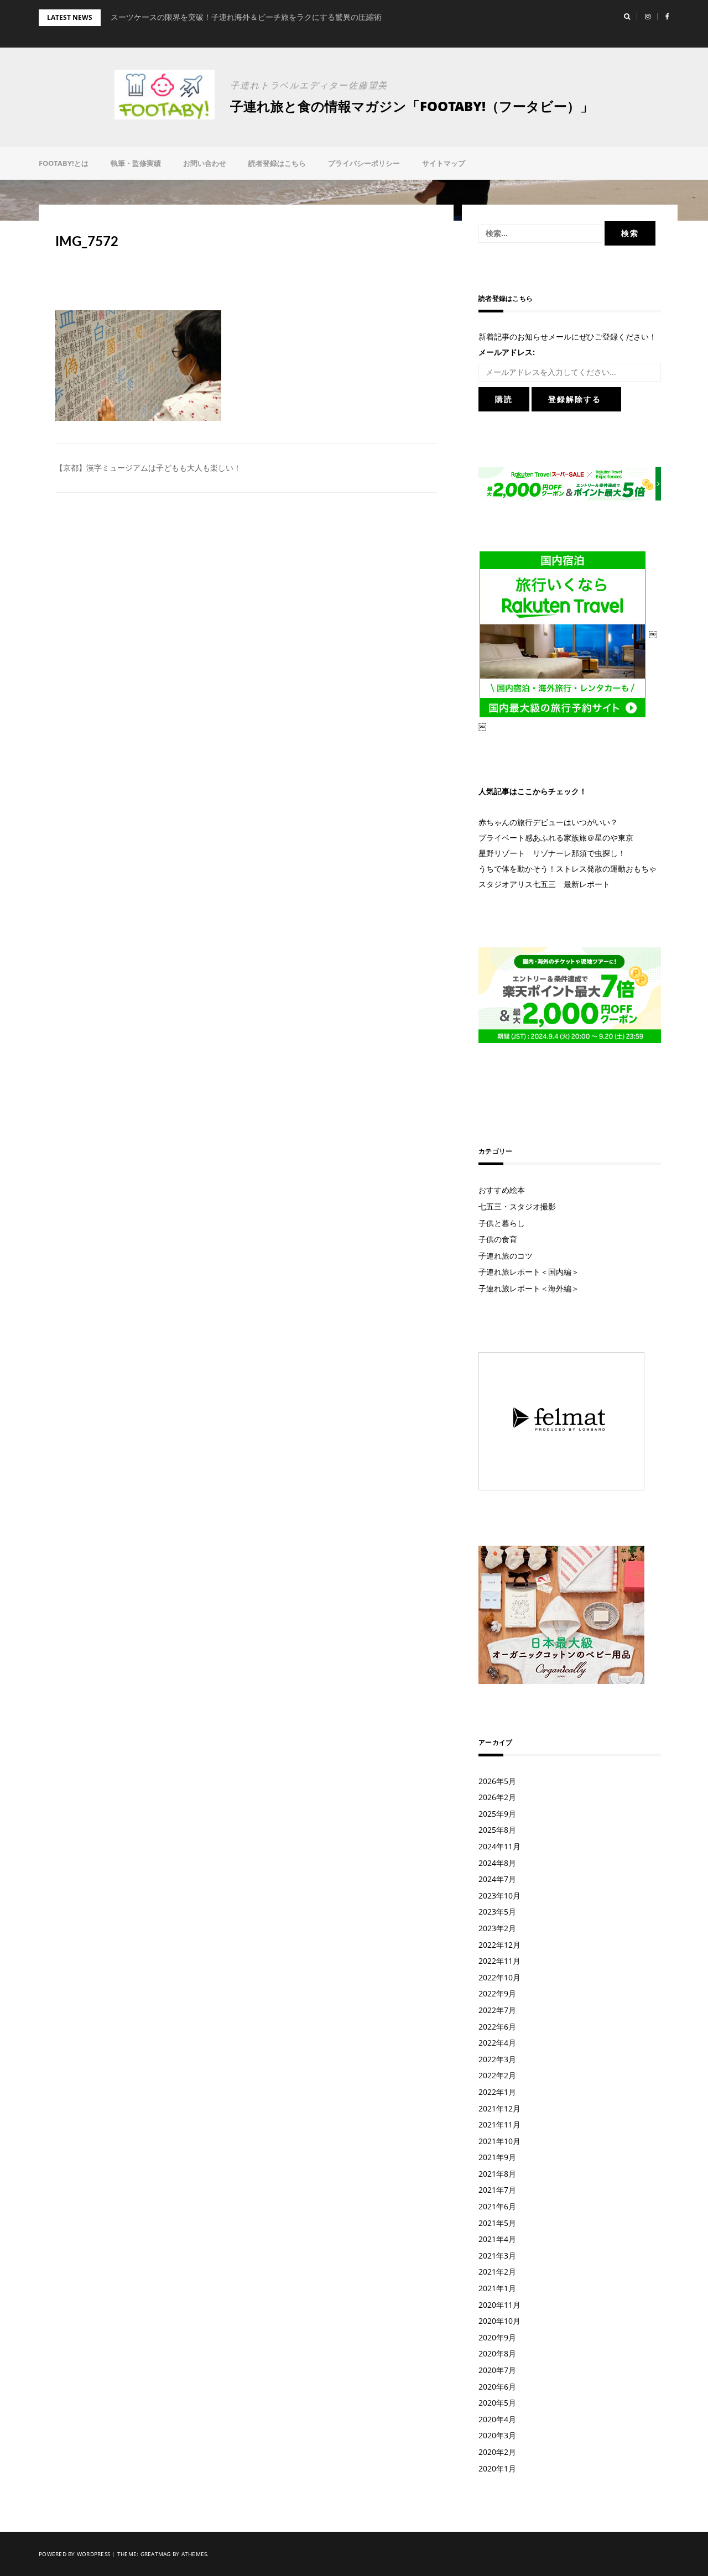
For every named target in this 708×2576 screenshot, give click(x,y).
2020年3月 (497, 2435)
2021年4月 (497, 2239)
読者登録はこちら (277, 163)
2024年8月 (497, 1863)
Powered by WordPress (74, 2554)
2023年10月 (499, 1896)
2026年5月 (497, 1781)
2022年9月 (497, 1993)
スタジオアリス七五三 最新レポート (544, 884)
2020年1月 (497, 2468)
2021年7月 (497, 2190)
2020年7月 (497, 2370)
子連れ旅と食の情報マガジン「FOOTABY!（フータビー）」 (412, 106)
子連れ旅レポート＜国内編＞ (529, 1272)
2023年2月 (497, 1928)
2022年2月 (497, 2075)
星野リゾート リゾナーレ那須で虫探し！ (552, 853)
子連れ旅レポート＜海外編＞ (529, 1288)
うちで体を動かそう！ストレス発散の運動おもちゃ (568, 869)
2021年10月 (499, 2141)
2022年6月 (497, 2027)
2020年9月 (497, 2337)
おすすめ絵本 (502, 1190)
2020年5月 (497, 2403)
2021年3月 (497, 2256)
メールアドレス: (507, 352)
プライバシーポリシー (364, 163)
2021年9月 (497, 2157)
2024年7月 (497, 1879)
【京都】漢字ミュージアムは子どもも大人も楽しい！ (148, 468)
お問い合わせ (205, 163)
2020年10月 (499, 2321)
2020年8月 (497, 2353)
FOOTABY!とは (64, 163)
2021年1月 (497, 2288)
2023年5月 (497, 1912)
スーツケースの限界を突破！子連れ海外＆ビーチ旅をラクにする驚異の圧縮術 (246, 17)
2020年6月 (497, 2387)
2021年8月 (497, 2174)
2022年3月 (497, 2059)
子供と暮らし (502, 1223)
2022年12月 (499, 1945)
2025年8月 (497, 1830)
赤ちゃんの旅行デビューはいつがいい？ (548, 822)
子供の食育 (498, 1239)
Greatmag (156, 2554)
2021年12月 (499, 2108)
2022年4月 (497, 2043)
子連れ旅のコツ (506, 1256)
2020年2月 (497, 2452)
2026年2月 (497, 1797)
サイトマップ (444, 163)
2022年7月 (497, 2010)
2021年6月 (497, 2206)
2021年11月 (499, 2124)
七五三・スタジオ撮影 (517, 1206)
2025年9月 (497, 1814)
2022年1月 (497, 2092)
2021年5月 (497, 2223)
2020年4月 (497, 2419)
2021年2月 (497, 2272)
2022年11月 (499, 1961)
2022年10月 (499, 1977)
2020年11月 (499, 2305)
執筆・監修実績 (136, 163)
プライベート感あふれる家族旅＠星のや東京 (556, 838)
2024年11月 (499, 1846)
